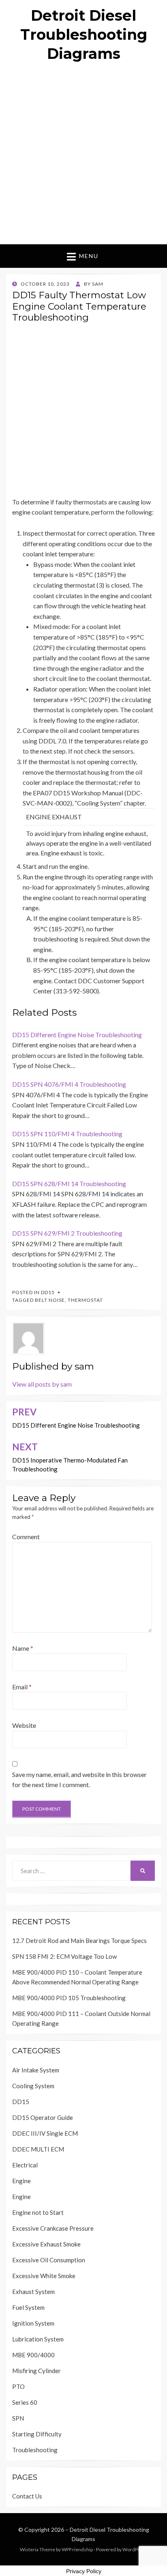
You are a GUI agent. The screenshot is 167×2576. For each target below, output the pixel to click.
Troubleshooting (35, 2450)
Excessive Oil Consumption (49, 2260)
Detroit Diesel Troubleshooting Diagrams (84, 34)
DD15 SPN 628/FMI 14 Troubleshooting (69, 1184)
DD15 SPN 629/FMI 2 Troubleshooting (67, 1233)
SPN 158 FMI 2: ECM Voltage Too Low (64, 1956)
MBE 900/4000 (33, 2355)
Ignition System (33, 2323)
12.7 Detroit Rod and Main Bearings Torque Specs (79, 1941)
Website (24, 1725)
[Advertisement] (83, 157)
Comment (26, 1537)
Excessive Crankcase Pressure (53, 2228)
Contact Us (27, 2496)
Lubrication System (38, 2339)
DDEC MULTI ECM (38, 2149)
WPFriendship (77, 2549)
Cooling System (33, 2086)
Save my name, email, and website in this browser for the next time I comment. (79, 1780)
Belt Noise (50, 1300)
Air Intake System (36, 2070)
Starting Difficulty (37, 2434)
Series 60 (25, 2402)
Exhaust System (33, 2292)
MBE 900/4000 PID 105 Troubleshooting (69, 1998)
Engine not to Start (38, 2212)
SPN (18, 2418)
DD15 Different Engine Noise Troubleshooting (77, 1035)
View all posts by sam (42, 1384)
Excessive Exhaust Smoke (46, 2244)
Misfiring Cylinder (36, 2371)
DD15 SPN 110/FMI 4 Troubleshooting (67, 1134)
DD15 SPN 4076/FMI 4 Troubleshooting (69, 1084)
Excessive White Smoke (44, 2276)
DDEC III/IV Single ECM (45, 2133)
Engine (21, 2181)
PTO (18, 2386)
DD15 (48, 1292)
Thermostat (85, 1300)
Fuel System (28, 2307)
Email (22, 1687)
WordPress (135, 2549)
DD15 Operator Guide (43, 2117)
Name (23, 1648)
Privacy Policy (84, 2571)
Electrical (25, 2165)
